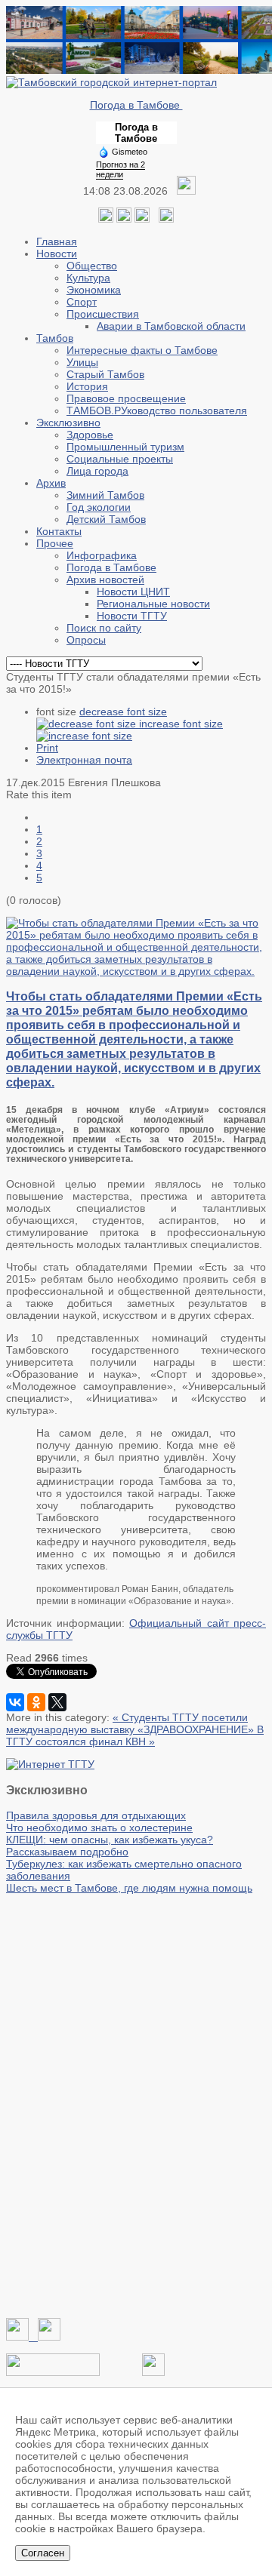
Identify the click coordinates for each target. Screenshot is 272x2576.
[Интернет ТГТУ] (50, 1764)
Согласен (43, 2553)
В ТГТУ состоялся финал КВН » (135, 1735)
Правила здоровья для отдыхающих (96, 1815)
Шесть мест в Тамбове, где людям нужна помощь (129, 1888)
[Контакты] (53, 2372)
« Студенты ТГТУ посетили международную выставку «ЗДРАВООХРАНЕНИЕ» (131, 1723)
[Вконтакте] (106, 219)
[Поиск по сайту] (166, 219)
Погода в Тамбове (136, 105)
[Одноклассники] (124, 219)
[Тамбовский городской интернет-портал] (111, 82)
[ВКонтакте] (15, 1702)
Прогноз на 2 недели (121, 169)
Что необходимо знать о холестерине (99, 1827)
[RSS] (142, 219)
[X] (57, 1702)
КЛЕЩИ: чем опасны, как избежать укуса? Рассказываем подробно (110, 1846)
